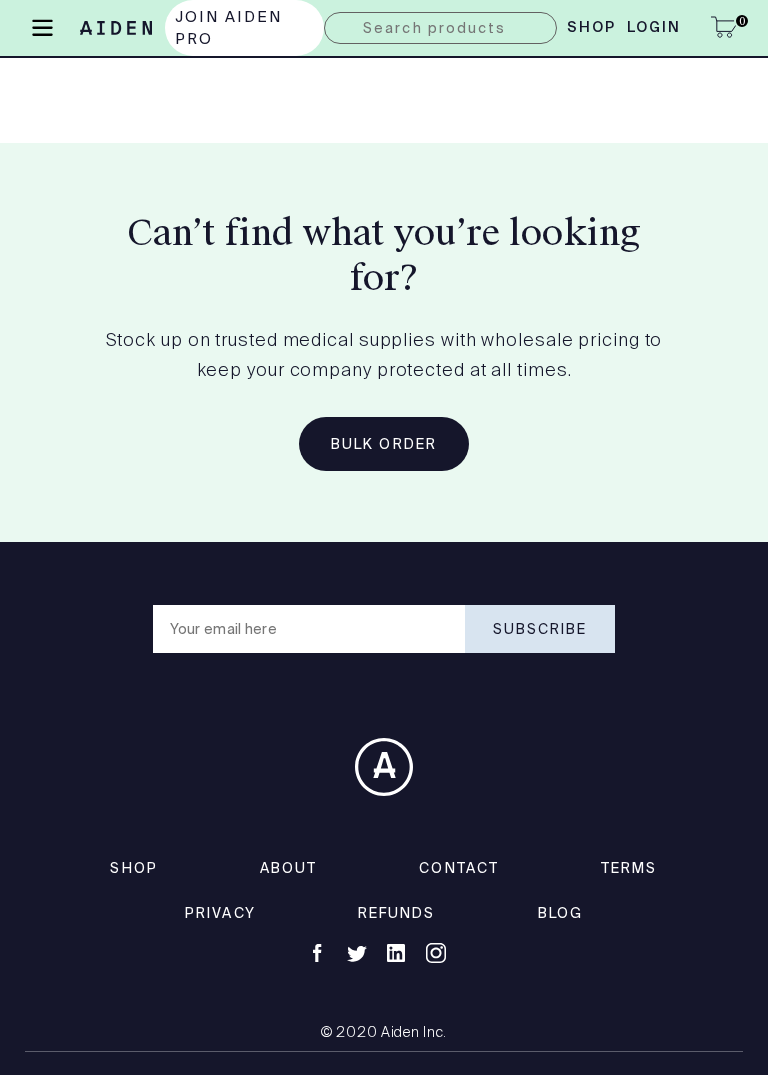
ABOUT (289, 868)
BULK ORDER (384, 444)
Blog (560, 913)
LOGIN (654, 28)
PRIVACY (220, 913)
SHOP (133, 868)
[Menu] (42, 26)
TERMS (629, 868)
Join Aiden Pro (229, 27)
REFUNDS (397, 913)
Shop (591, 28)
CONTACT (459, 868)
